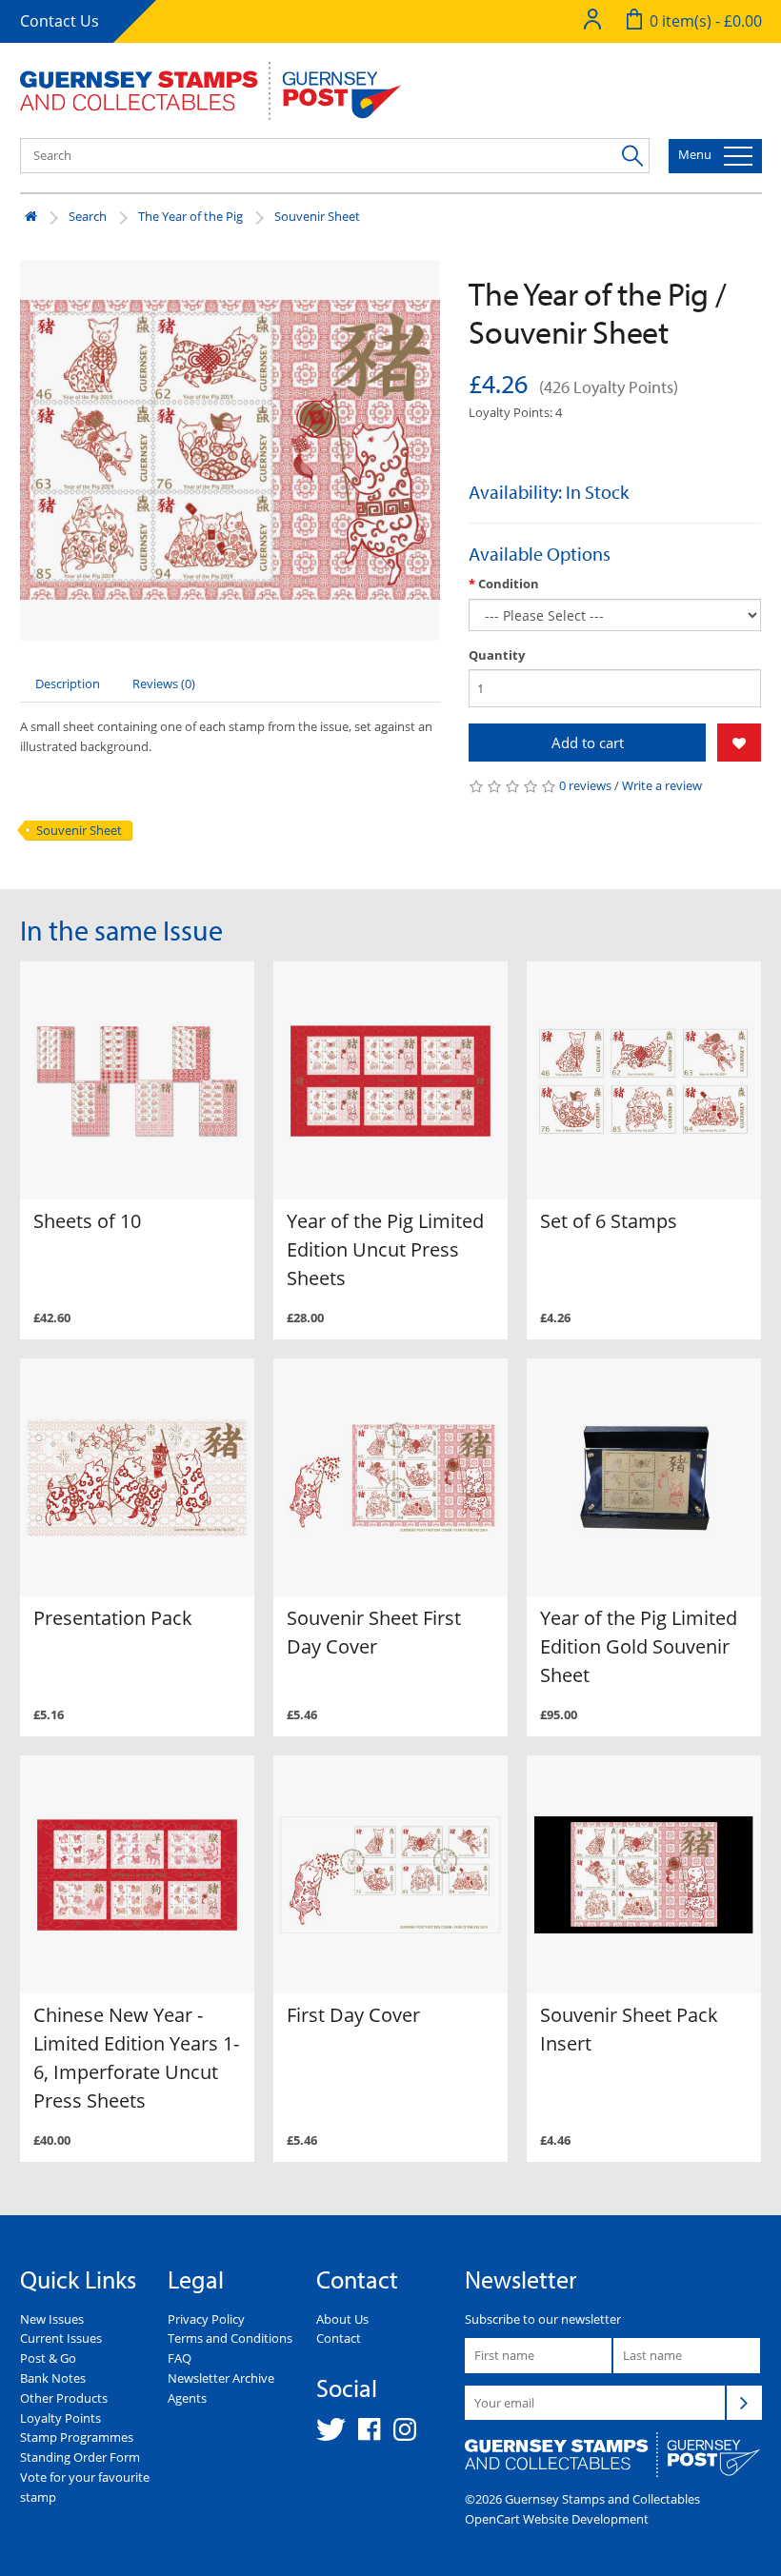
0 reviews (585, 785)
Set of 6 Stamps (609, 1221)
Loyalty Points (60, 2418)
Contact (339, 2338)
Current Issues (61, 2338)
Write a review (662, 785)
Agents (187, 2398)
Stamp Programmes (77, 2437)
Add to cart (588, 743)
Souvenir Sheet (317, 216)
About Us (342, 2319)
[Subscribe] (744, 2403)
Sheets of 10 (87, 1221)
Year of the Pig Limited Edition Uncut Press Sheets (385, 1249)
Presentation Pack (113, 1618)
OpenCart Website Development (557, 2519)
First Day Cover (353, 2015)
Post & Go (48, 2358)
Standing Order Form (80, 2457)
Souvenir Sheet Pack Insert (629, 2029)
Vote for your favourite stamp (85, 2487)
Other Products (64, 2398)
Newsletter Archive (221, 2378)
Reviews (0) (164, 684)
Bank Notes (53, 2378)
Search (88, 216)
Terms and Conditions (230, 2338)
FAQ (180, 2358)
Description (68, 684)
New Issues (52, 2319)
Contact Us (60, 21)
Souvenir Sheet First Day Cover (374, 1632)
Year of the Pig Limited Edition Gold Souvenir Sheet (639, 1646)
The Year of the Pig (190, 216)
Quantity (497, 655)
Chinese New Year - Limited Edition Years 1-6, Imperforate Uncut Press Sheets (136, 2058)
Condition (509, 584)
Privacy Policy (206, 2319)
